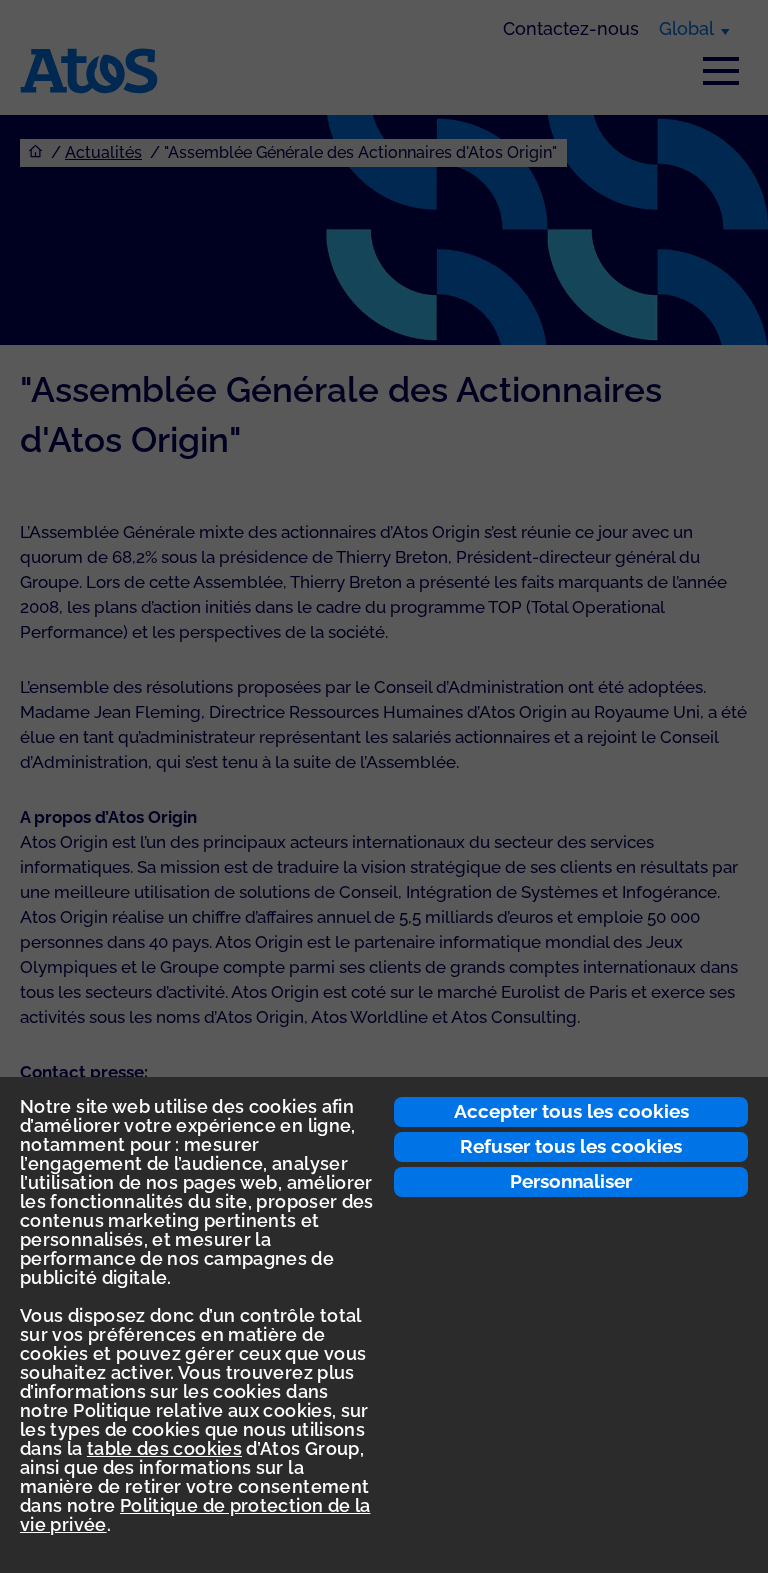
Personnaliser (571, 1181)
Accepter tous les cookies (571, 1111)
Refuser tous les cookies (571, 1146)
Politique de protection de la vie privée (195, 1515)
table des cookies (164, 1448)
